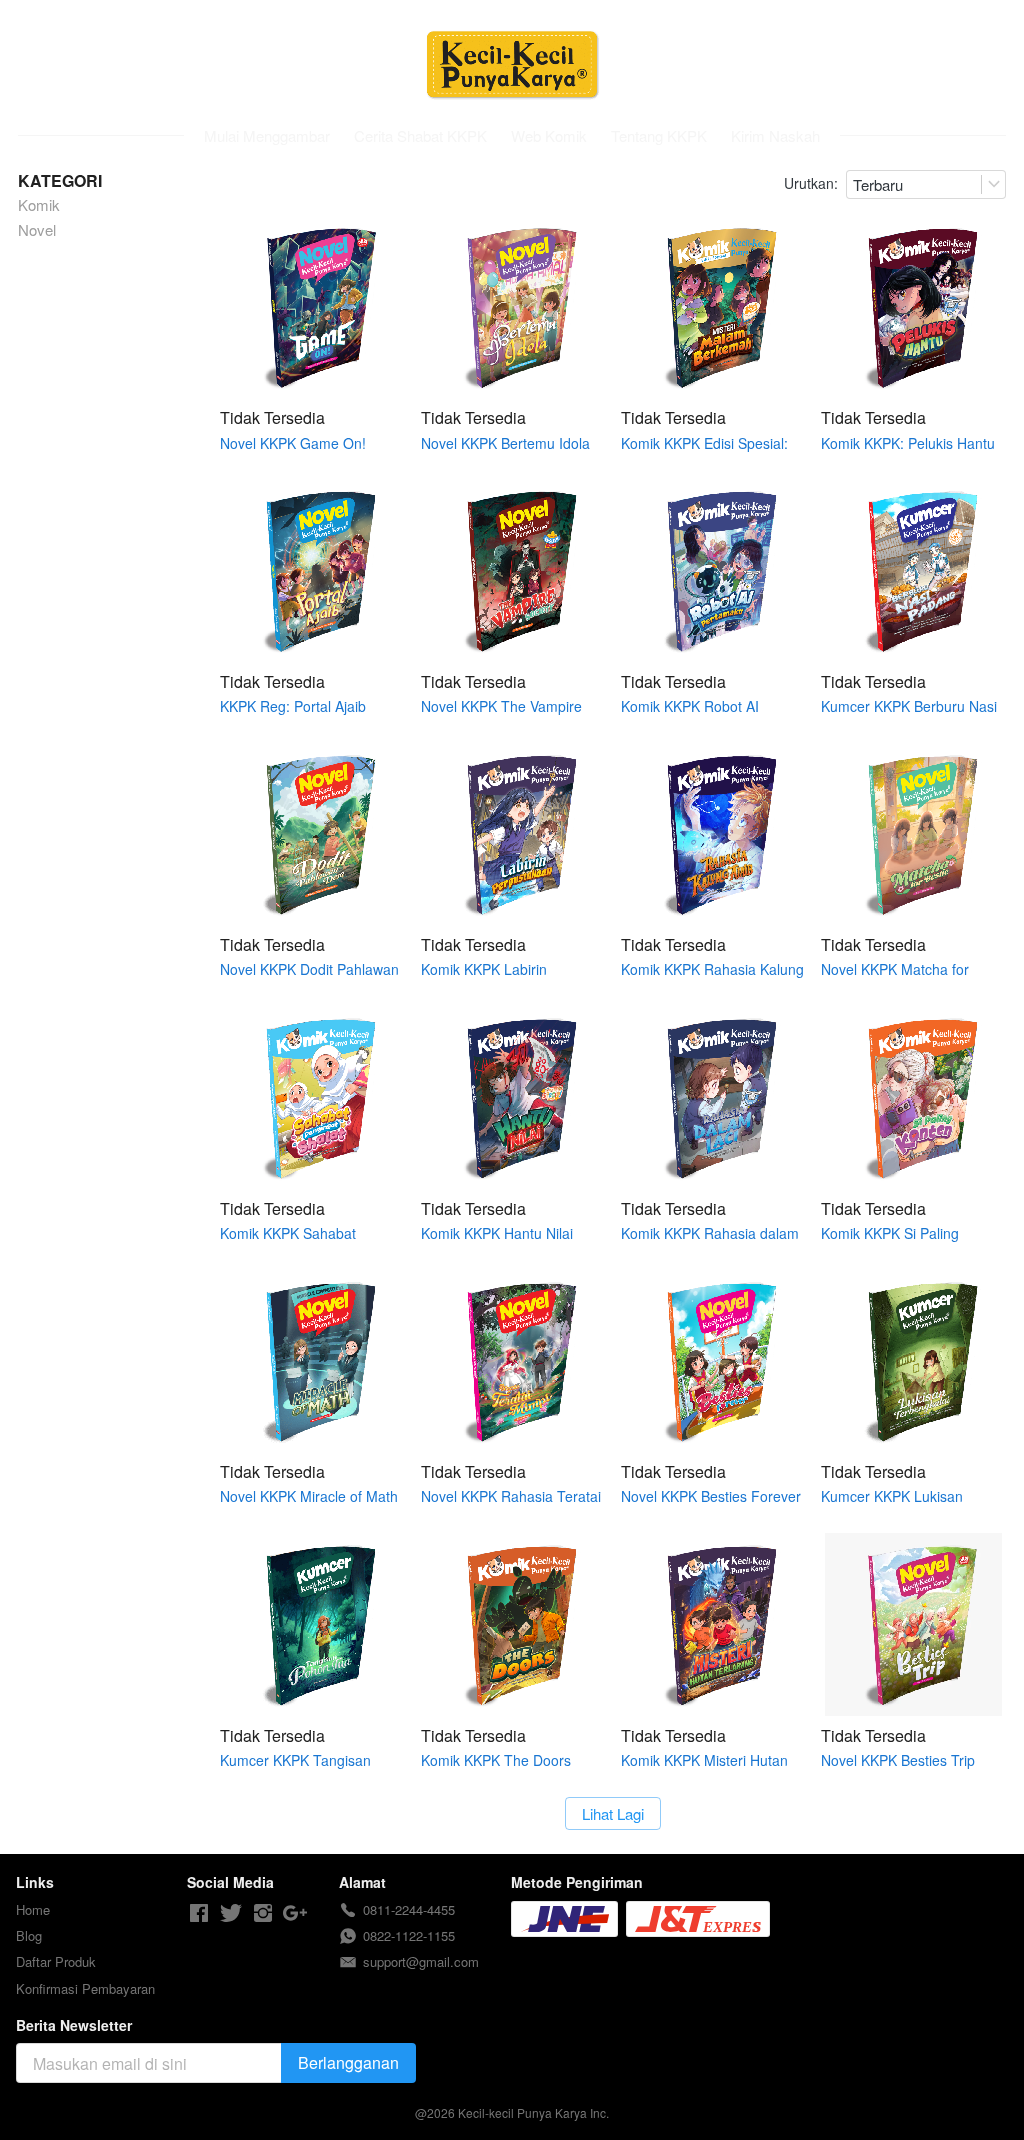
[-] (199, 1913)
